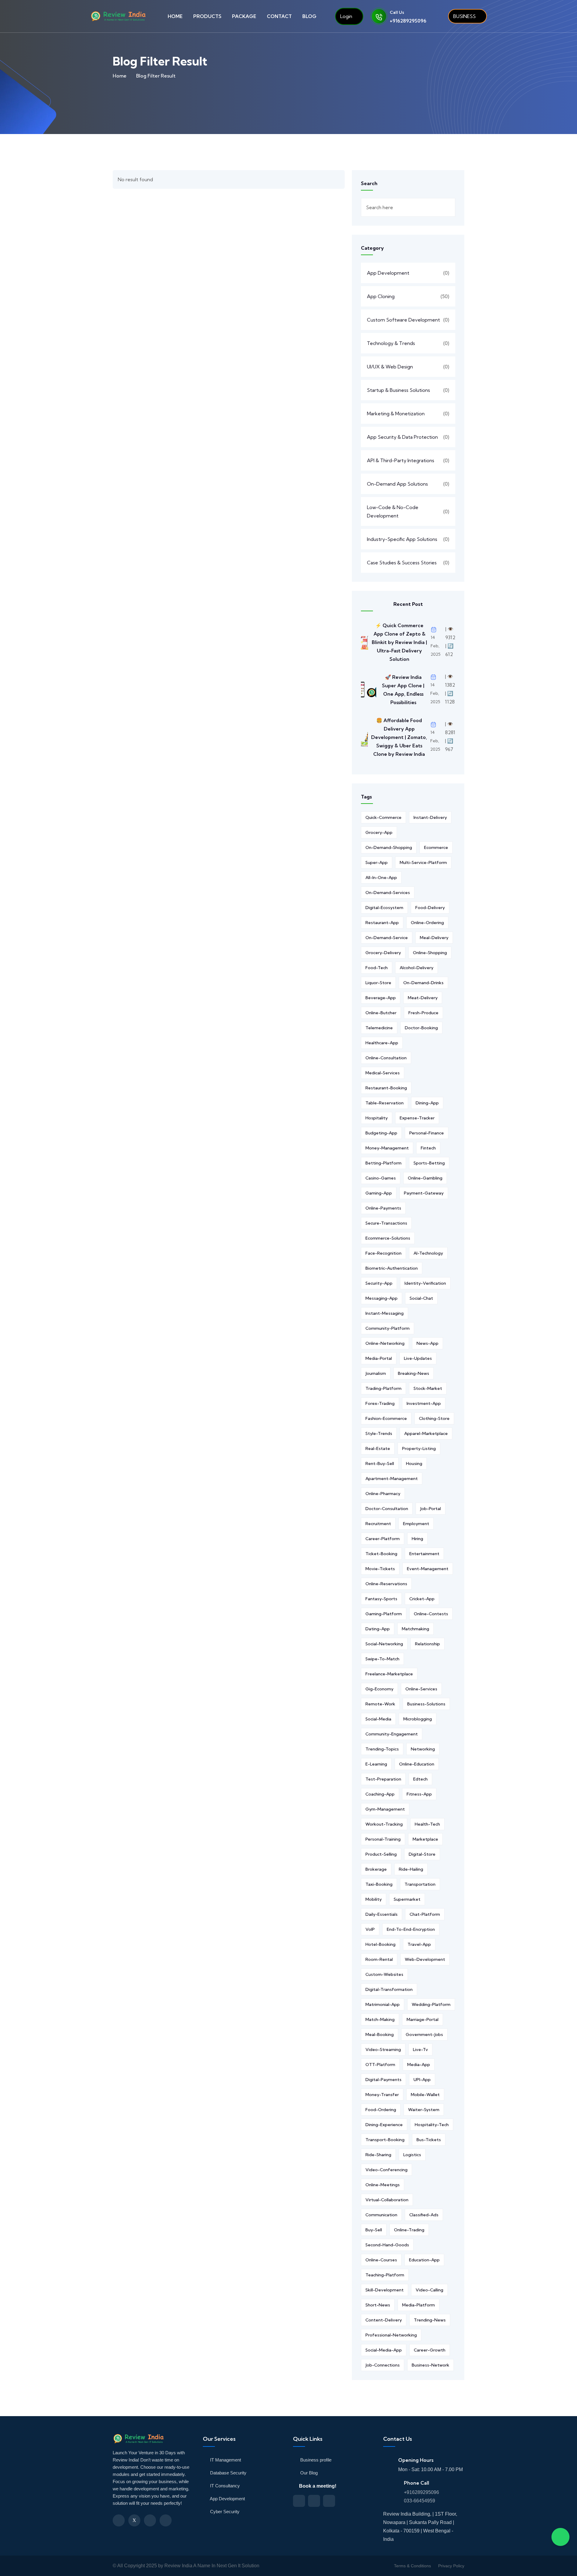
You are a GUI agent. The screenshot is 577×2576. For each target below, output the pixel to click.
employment (416, 1524)
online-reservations (386, 1584)
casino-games (381, 1178)
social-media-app (384, 2350)
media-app (419, 2065)
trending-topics (382, 1749)
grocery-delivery (383, 953)
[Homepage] (140, 2442)
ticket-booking (381, 1554)
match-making (380, 2019)
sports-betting (429, 1163)
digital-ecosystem (384, 908)
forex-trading (380, 1403)
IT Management (225, 2460)
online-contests (431, 1614)
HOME (175, 16)
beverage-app (381, 998)
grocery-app (379, 832)
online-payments (383, 1208)
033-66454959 (420, 2501)
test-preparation (383, 1779)
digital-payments (383, 2080)
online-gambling (425, 1178)
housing (414, 1463)
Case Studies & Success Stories (402, 563)
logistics (412, 2155)
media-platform (418, 2305)
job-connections (383, 2365)
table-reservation (385, 1103)
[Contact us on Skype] (329, 2501)
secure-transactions (386, 1223)
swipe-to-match (382, 1659)
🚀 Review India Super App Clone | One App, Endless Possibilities (403, 690)
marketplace (425, 1839)
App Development (388, 273)
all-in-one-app (381, 877)
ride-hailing (411, 1869)
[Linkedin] (150, 2520)
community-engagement (392, 1734)
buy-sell (374, 2230)
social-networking (384, 1644)
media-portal (379, 1358)
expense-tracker (417, 1118)
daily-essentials (382, 1914)
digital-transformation (389, 1989)
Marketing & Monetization (396, 414)
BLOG (309, 16)
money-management (387, 1148)
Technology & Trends (391, 343)
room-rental (379, 1959)
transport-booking (385, 2140)
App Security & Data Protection (402, 437)
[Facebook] (119, 2520)
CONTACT (279, 16)
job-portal (430, 1509)
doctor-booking (421, 1028)
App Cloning (381, 296)
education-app (424, 2260)
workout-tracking (384, 1824)
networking (423, 1749)
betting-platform (383, 1163)
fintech (428, 1148)
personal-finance (427, 1133)
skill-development (385, 2290)
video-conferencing (386, 2170)
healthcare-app (382, 1043)
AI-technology (428, 1253)
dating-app (378, 1629)
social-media (378, 1719)
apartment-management (392, 1479)
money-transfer (382, 2095)
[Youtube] (166, 2520)
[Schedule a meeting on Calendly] (299, 2501)
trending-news (430, 2320)
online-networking (385, 1343)
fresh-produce (423, 1013)
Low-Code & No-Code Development (393, 511)
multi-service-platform (423, 862)
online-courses (381, 2260)
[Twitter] (134, 2520)
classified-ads (424, 2215)
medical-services (383, 1073)
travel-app (419, 1944)
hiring (417, 1539)
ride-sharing (378, 2155)
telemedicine (379, 1028)
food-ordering (381, 2110)
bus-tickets (429, 2140)
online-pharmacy (383, 1494)
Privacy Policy (451, 2566)
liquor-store (378, 983)
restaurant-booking (386, 1088)
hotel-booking (380, 1944)
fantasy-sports (381, 1599)
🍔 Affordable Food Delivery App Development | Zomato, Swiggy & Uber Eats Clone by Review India (399, 737)
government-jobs (424, 2034)
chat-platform (425, 1914)
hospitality (377, 1118)
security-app (379, 1283)
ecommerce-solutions (388, 1238)
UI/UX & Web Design (390, 367)
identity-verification (425, 1283)
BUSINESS (464, 16)
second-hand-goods (387, 2245)
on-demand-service (387, 938)
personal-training (383, 1839)
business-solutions (426, 1704)
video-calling (429, 2290)
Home (120, 76)
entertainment (424, 1554)
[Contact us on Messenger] (314, 2501)
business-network (430, 2365)
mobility (374, 1899)
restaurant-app (382, 923)
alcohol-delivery (417, 968)
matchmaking (415, 1629)
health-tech (427, 1824)
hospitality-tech (432, 2125)
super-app (377, 862)
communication (381, 2215)
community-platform (388, 1328)
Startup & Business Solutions (398, 390)
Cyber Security (224, 2512)
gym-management (385, 1809)
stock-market (428, 1388)
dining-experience (384, 2125)
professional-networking (391, 2335)
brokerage (376, 1869)
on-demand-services (388, 893)
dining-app (427, 1103)
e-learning (376, 1764)
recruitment (378, 1524)
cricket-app (422, 1599)
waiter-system (424, 2110)
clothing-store (434, 1418)
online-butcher (381, 1013)
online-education (417, 1764)
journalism (376, 1373)
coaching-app (380, 1794)
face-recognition (383, 1253)
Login (346, 16)
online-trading (409, 2230)
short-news (378, 2305)
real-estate (378, 1448)
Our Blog (308, 2473)
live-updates (418, 1358)
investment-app (424, 1403)
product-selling (381, 1854)
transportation (420, 1884)
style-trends (379, 1433)
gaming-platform (384, 1614)
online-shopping (430, 953)
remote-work (380, 1704)
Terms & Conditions (412, 2566)
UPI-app (422, 2080)
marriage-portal (423, 2019)
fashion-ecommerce (386, 1418)
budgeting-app (381, 1133)
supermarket (407, 1899)
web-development (425, 1959)
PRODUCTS (207, 16)
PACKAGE (244, 16)
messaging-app (382, 1298)
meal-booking (380, 2034)
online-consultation (386, 1058)
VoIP (370, 1929)
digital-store (422, 1854)
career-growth (430, 2350)
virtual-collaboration (387, 2200)
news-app (427, 1343)
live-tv (420, 2050)
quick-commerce (383, 817)
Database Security (228, 2473)
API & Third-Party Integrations (401, 460)
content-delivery (384, 2320)
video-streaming (383, 2050)
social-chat (421, 1298)
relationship (427, 1644)
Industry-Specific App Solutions (402, 539)
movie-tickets (380, 1569)
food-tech (377, 968)
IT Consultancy (224, 2486)
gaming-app (379, 1193)
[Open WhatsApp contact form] (560, 2537)
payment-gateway (424, 1193)
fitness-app (419, 1794)
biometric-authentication (392, 1268)
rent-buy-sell (380, 1463)
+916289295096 (421, 2492)
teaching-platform (385, 2275)
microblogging (418, 1719)
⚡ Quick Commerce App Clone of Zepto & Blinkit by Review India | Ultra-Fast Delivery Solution (399, 642)
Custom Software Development (403, 320)
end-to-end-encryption (411, 1929)
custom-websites (384, 1974)
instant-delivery (430, 817)
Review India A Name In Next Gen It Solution (212, 2566)
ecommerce (436, 847)
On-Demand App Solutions (397, 484)
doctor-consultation (387, 1509)
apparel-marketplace (426, 1433)
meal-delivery (434, 938)
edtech (420, 1779)
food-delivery (430, 908)
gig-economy (379, 1689)
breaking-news (414, 1373)
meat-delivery (423, 998)
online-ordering (427, 923)
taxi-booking (379, 1884)
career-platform (383, 1539)
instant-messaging (385, 1313)
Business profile (315, 2460)
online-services (421, 1689)
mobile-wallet (425, 2095)
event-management (428, 1569)
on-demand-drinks (423, 983)
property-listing (419, 1448)
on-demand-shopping (389, 847)
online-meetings (383, 2185)
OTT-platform (380, 2065)
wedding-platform (431, 2004)
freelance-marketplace (389, 1674)
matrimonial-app (383, 2004)
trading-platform (383, 1388)
